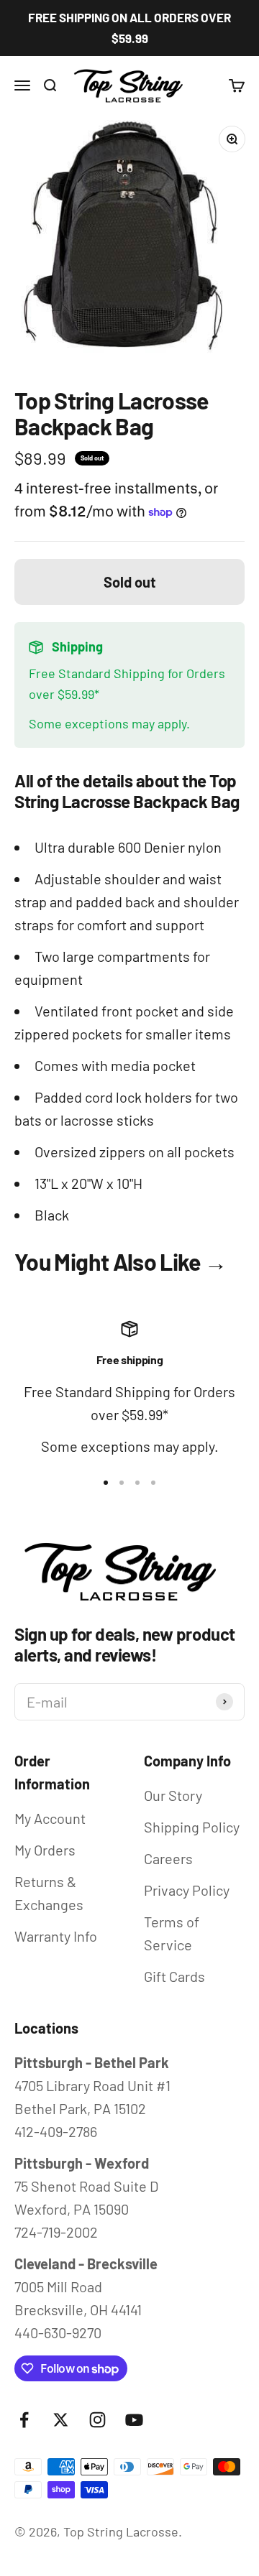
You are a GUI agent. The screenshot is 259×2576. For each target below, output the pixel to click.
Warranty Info (56, 1936)
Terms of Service (172, 1933)
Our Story (173, 1795)
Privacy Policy (187, 1890)
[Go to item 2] (122, 1483)
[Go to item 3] (137, 1483)
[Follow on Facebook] (24, 2420)
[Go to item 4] (153, 1483)
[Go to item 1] (106, 1483)
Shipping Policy (192, 1827)
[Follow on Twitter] (61, 2420)
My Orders (45, 1850)
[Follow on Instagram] (97, 2420)
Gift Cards (174, 1976)
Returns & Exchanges (49, 1893)
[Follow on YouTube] (134, 2420)
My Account (50, 1818)
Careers (168, 1858)
